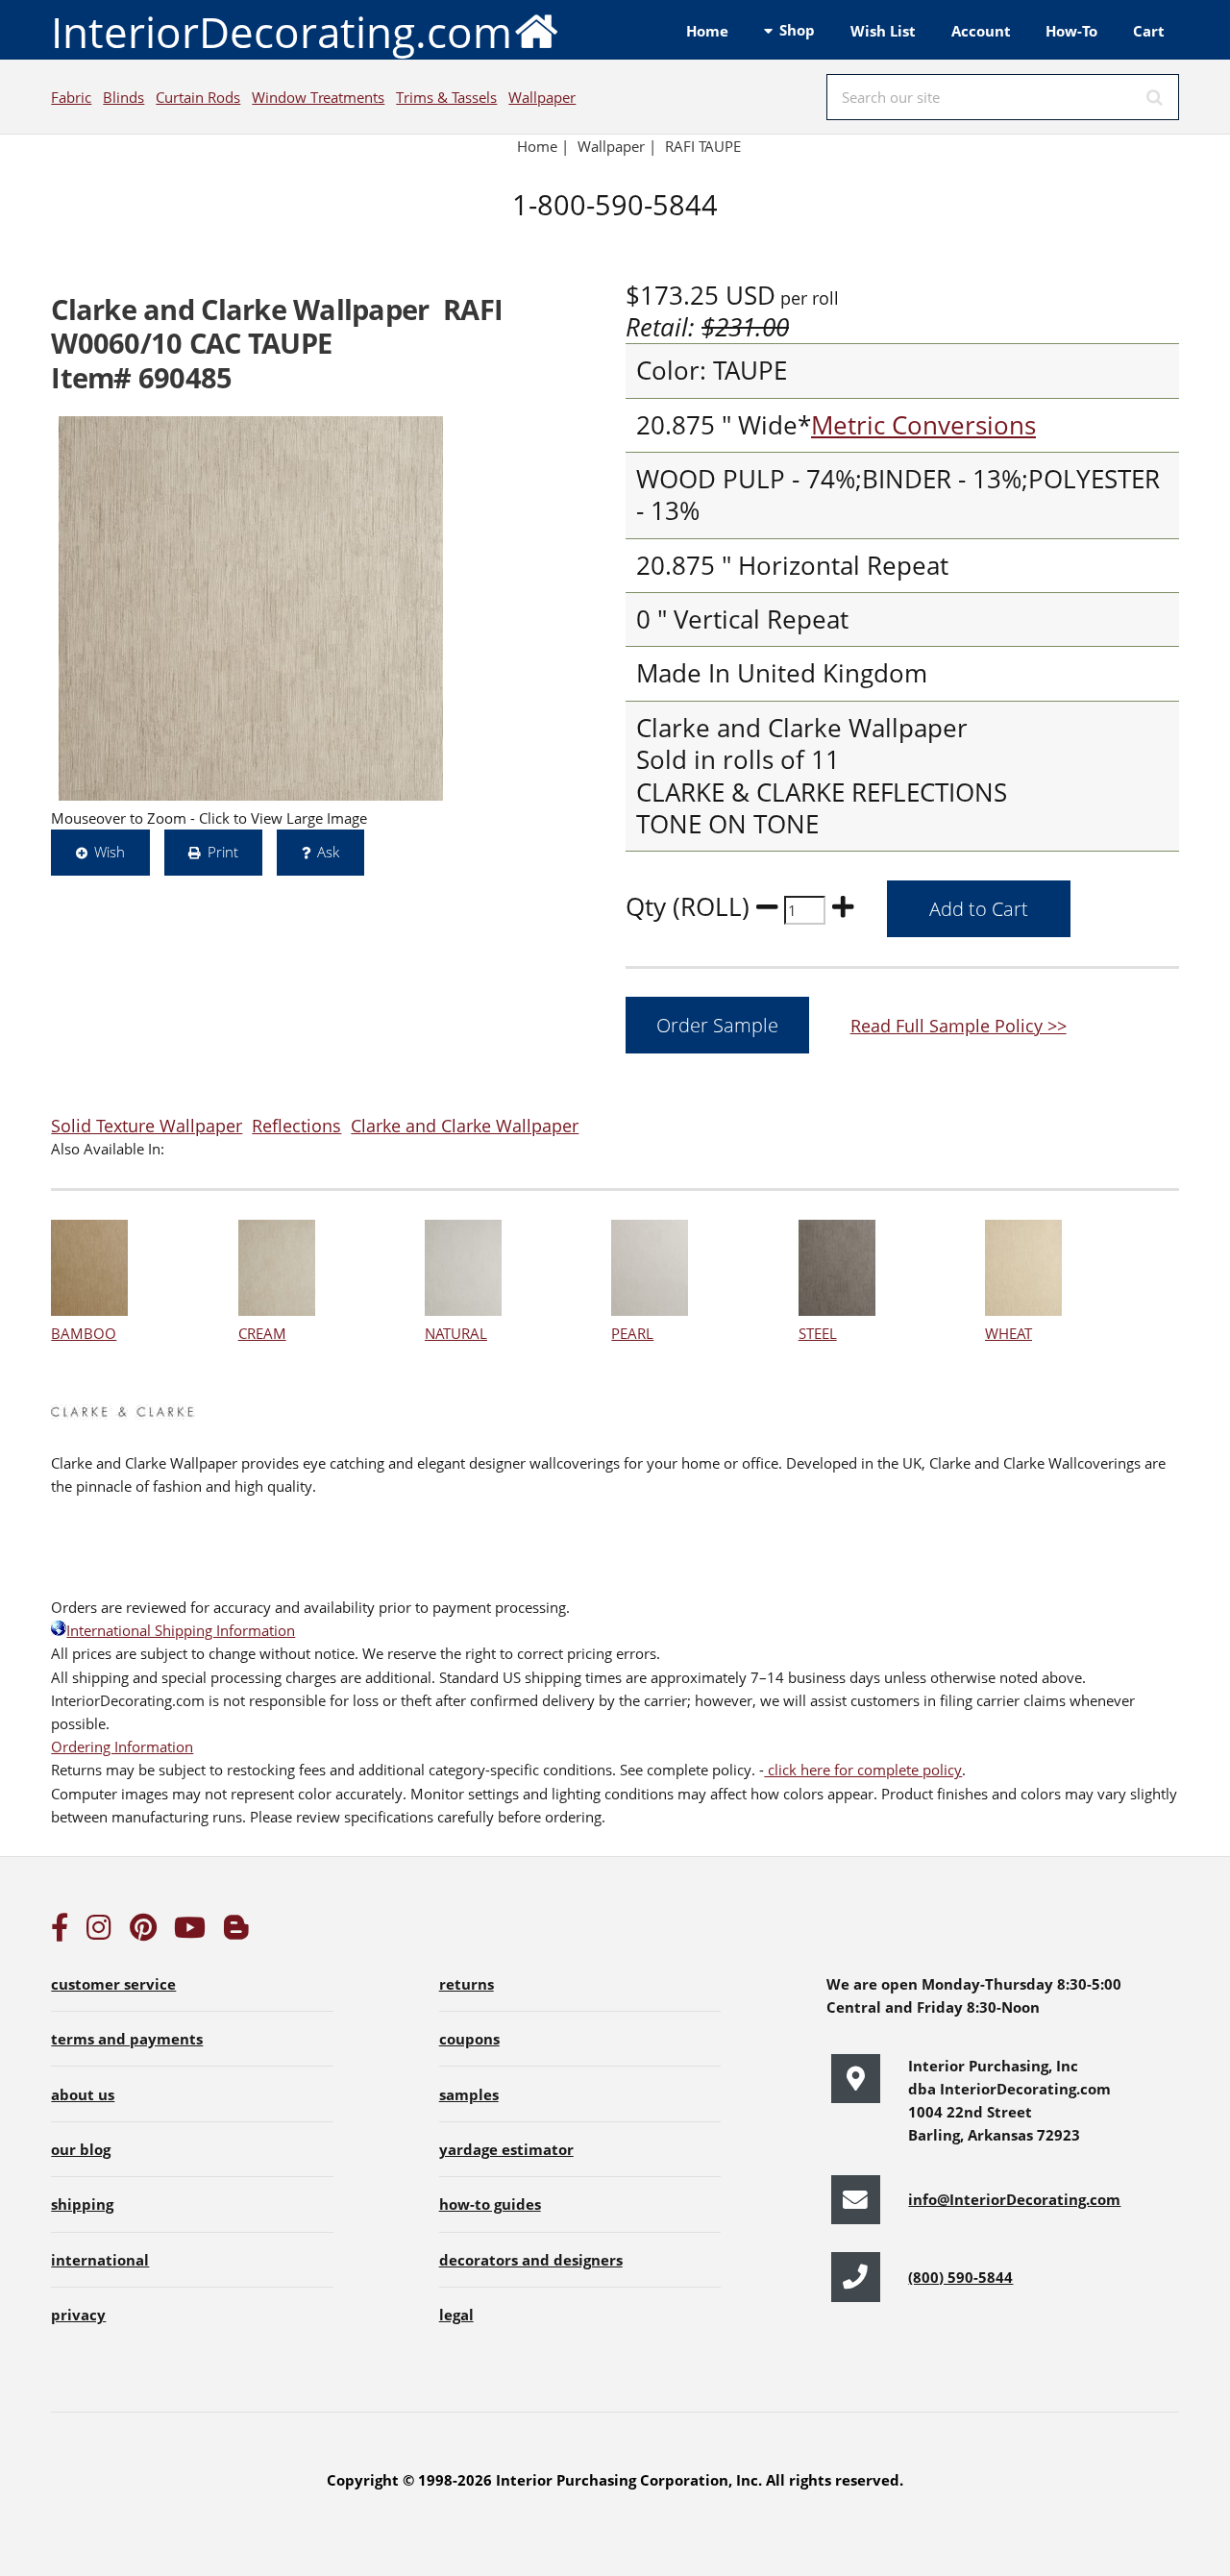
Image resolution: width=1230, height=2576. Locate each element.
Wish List (883, 31)
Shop (797, 30)
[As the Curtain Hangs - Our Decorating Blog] (236, 1932)
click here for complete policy (863, 1770)
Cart (1149, 31)
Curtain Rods (198, 97)
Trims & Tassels (446, 97)
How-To (1071, 31)
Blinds (123, 97)
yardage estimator (506, 2149)
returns (467, 1984)
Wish (110, 852)
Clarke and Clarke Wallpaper (465, 1125)
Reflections (296, 1125)
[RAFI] (251, 608)
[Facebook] (60, 1932)
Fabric (71, 97)
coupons (469, 2039)
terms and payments (127, 2039)
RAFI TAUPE (703, 146)
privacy (78, 2315)
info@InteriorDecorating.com (1014, 2199)
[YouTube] (190, 1932)
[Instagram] (99, 1932)
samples (469, 2094)
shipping (82, 2204)
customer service (113, 1984)
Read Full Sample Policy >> (959, 1025)
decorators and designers (531, 2260)
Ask (328, 852)
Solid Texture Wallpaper (147, 1125)
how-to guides (490, 2204)
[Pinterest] (143, 1932)
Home (707, 31)
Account (981, 31)
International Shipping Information (181, 1630)
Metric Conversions (923, 425)
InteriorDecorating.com (282, 32)
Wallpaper (542, 97)
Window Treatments (318, 97)
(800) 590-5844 (960, 2277)
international (100, 2260)
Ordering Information (122, 1746)
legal (456, 2315)
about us (83, 2094)
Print (223, 852)
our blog (81, 2149)
